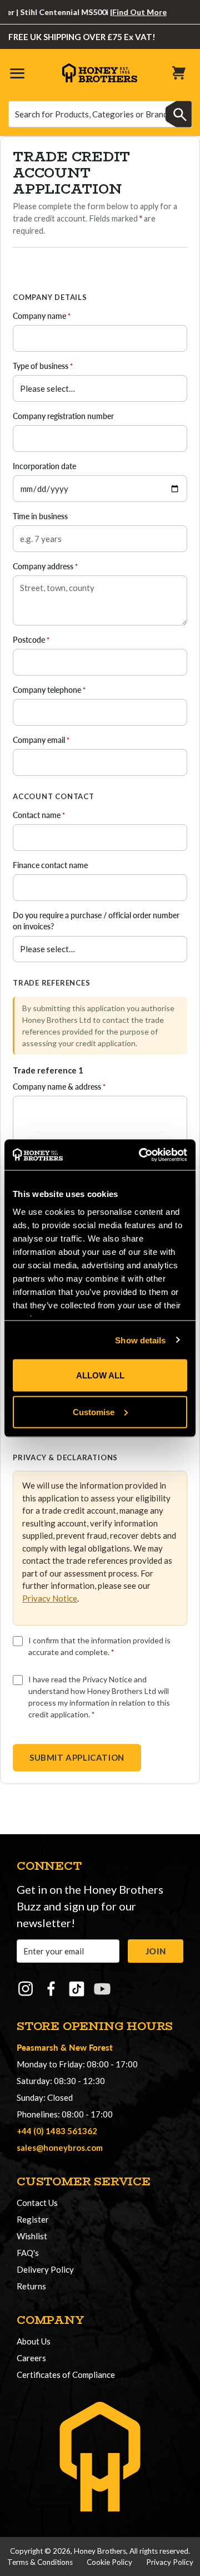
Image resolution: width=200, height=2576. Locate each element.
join (156, 1951)
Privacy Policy (170, 2562)
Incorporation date (44, 466)
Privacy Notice (50, 1598)
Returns (31, 2286)
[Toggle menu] (17, 73)
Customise (94, 1412)
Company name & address (59, 1087)
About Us (34, 2341)
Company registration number (63, 416)
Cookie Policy (109, 2562)
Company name (42, 316)
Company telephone (49, 690)
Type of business (43, 366)
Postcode (31, 640)
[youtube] (102, 1989)
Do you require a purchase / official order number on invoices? (96, 921)
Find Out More (128, 12)
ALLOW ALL (100, 1375)
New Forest (91, 2047)
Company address (45, 566)
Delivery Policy (45, 2269)
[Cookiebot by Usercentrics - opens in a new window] (141, 1155)
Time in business (40, 516)
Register (33, 2219)
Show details (140, 1340)
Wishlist (32, 2236)
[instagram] (26, 1989)
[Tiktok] (77, 1989)
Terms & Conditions (40, 2562)
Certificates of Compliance (66, 2375)
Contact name (39, 815)
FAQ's (28, 2253)
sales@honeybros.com (60, 2148)
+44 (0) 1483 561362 (57, 2131)
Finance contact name (50, 865)
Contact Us (37, 2203)
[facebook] (51, 1989)
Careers (31, 2358)
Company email (41, 740)
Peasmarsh (37, 2047)
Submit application (77, 1757)
